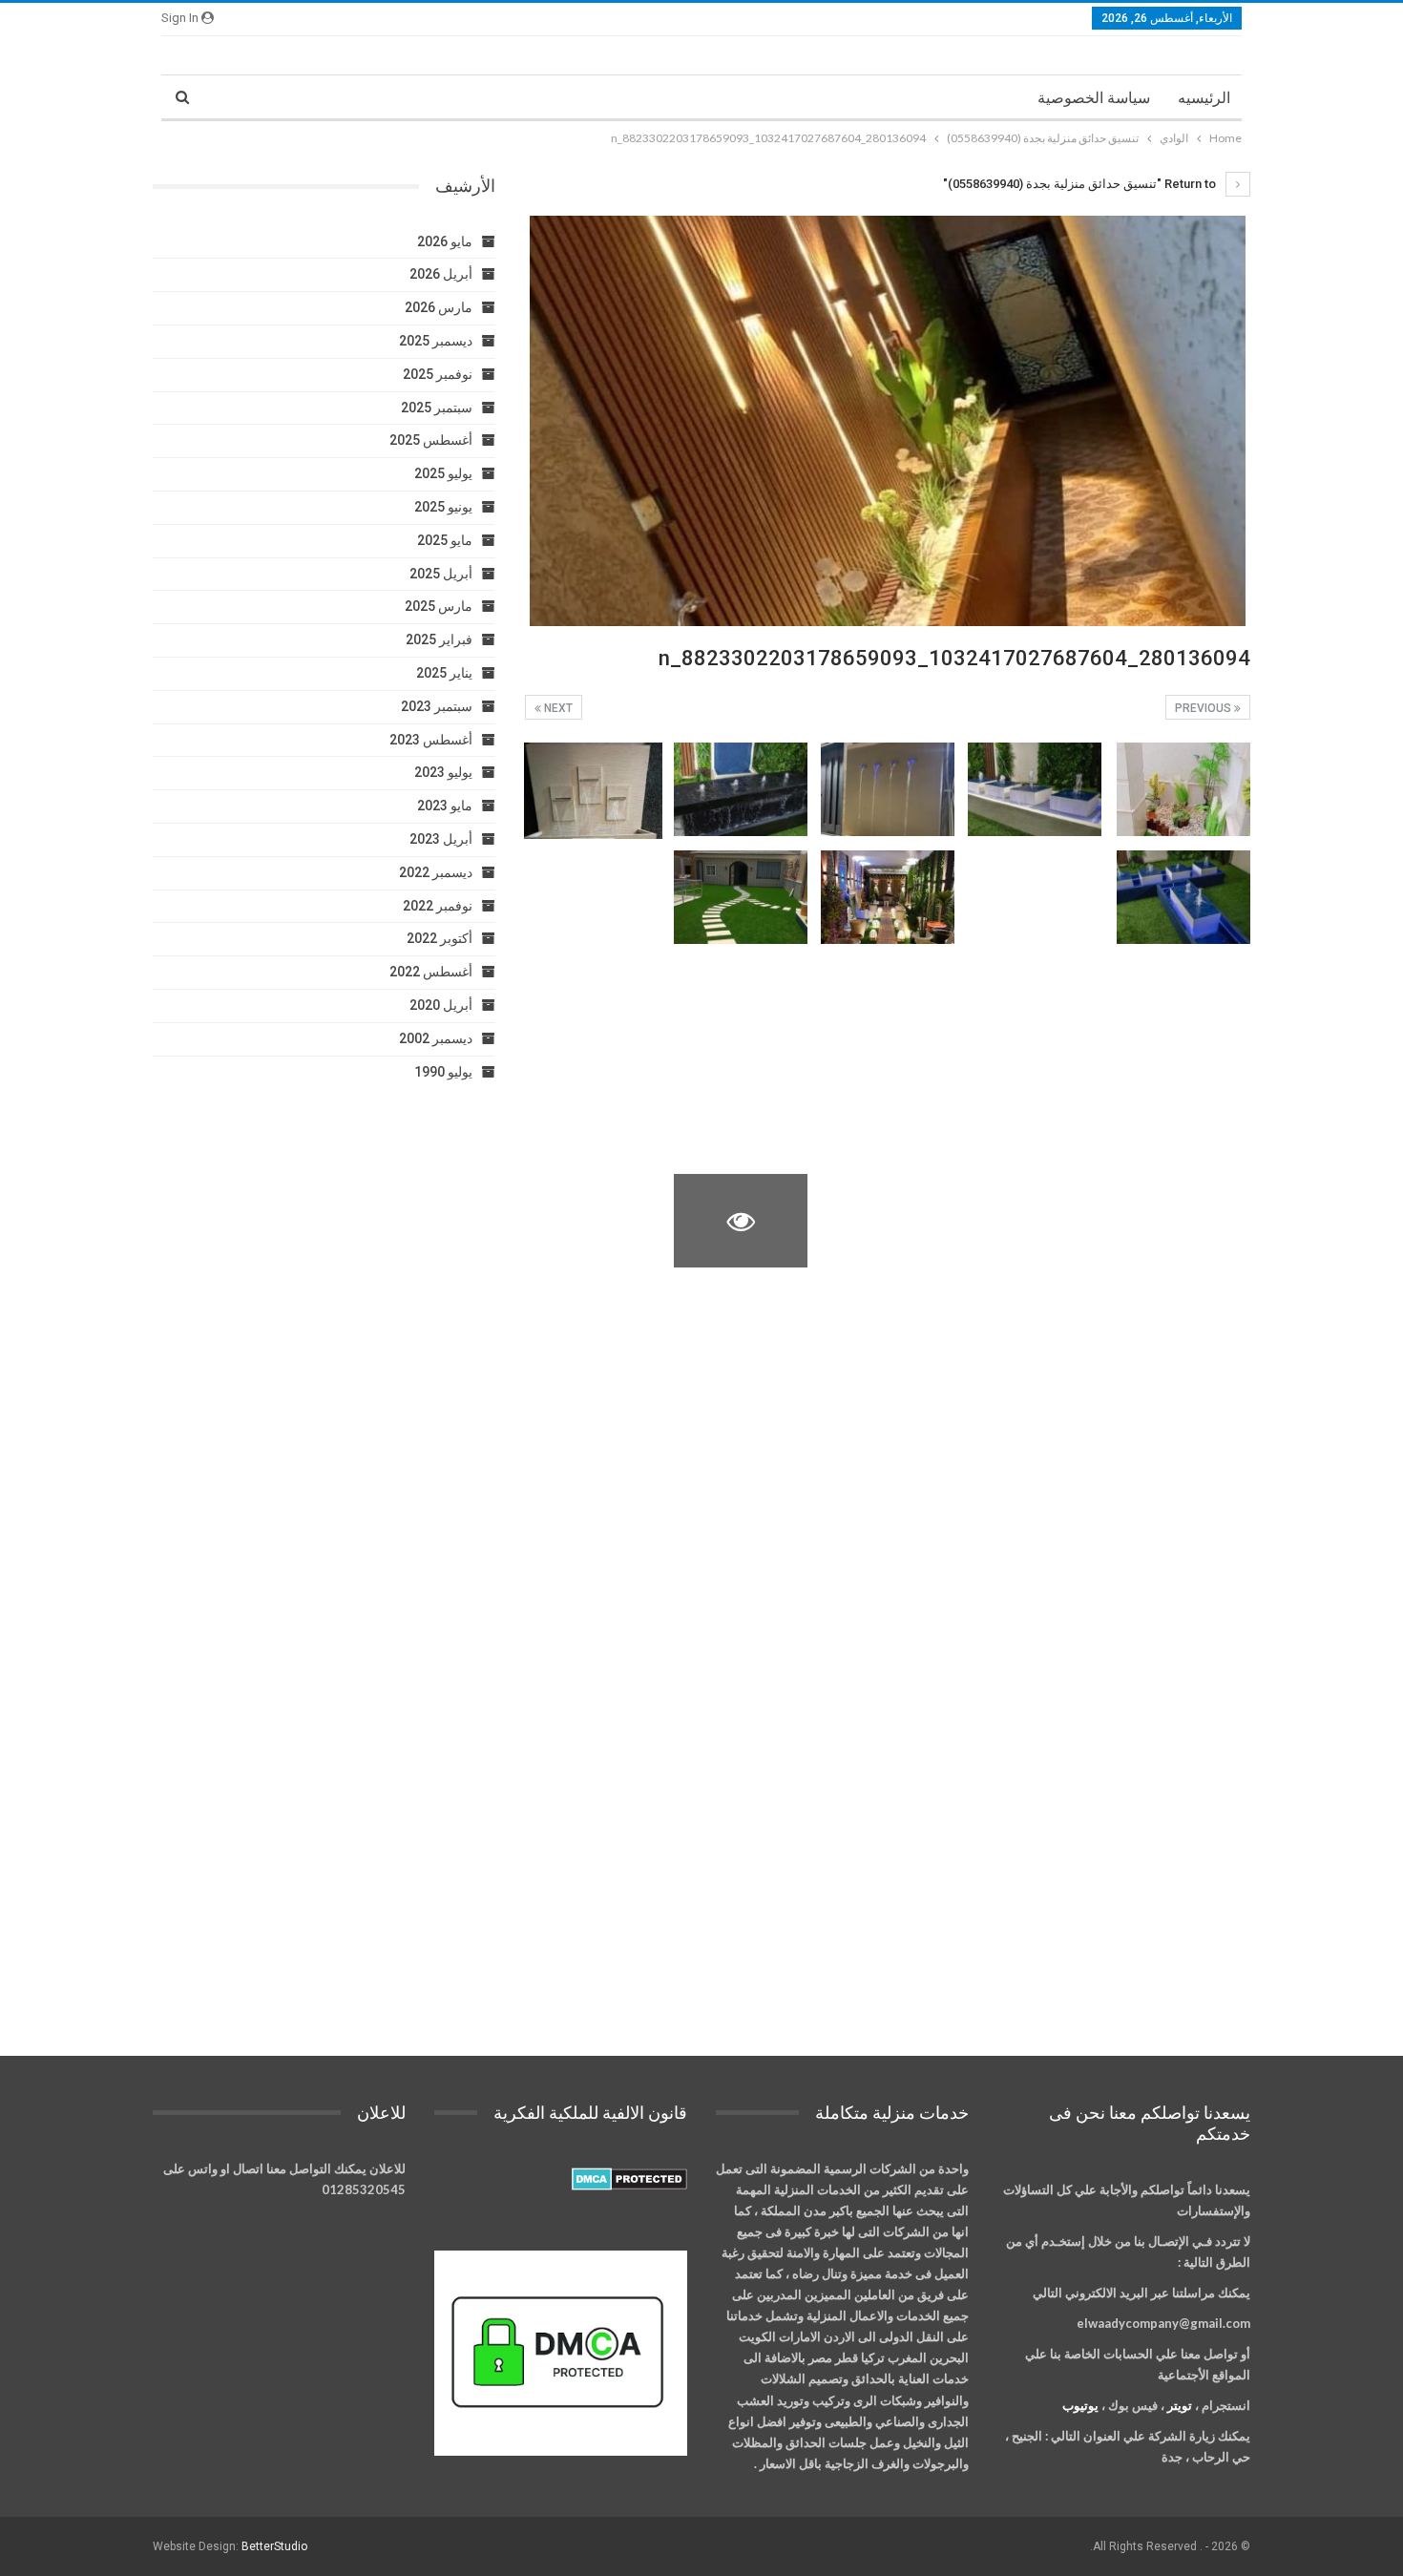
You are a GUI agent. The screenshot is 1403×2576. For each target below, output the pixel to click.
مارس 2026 (439, 307)
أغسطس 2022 (431, 972)
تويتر (1180, 2405)
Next (557, 708)
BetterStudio (274, 2546)
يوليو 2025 (443, 473)
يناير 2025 (444, 673)
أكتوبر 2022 (440, 938)
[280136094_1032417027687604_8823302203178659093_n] (1183, 789)
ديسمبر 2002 (436, 1038)
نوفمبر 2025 (438, 374)
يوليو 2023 (443, 772)
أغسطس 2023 (431, 740)
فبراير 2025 (439, 639)
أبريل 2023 (441, 839)
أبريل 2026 (441, 274)
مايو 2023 (445, 806)
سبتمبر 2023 (437, 706)
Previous (1204, 708)
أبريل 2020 (441, 1005)
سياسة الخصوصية (1094, 98)
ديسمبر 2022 (436, 872)
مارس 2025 (439, 606)
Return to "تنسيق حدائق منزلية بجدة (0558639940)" (1081, 184)
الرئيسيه (1204, 98)
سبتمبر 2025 (437, 408)
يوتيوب (1080, 2405)
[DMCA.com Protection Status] (629, 2179)
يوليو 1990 (443, 1072)
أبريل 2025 (441, 574)
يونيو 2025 (443, 507)
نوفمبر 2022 (438, 906)
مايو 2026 (445, 241)
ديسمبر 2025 (436, 341)
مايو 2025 (445, 540)
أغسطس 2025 (431, 440)
